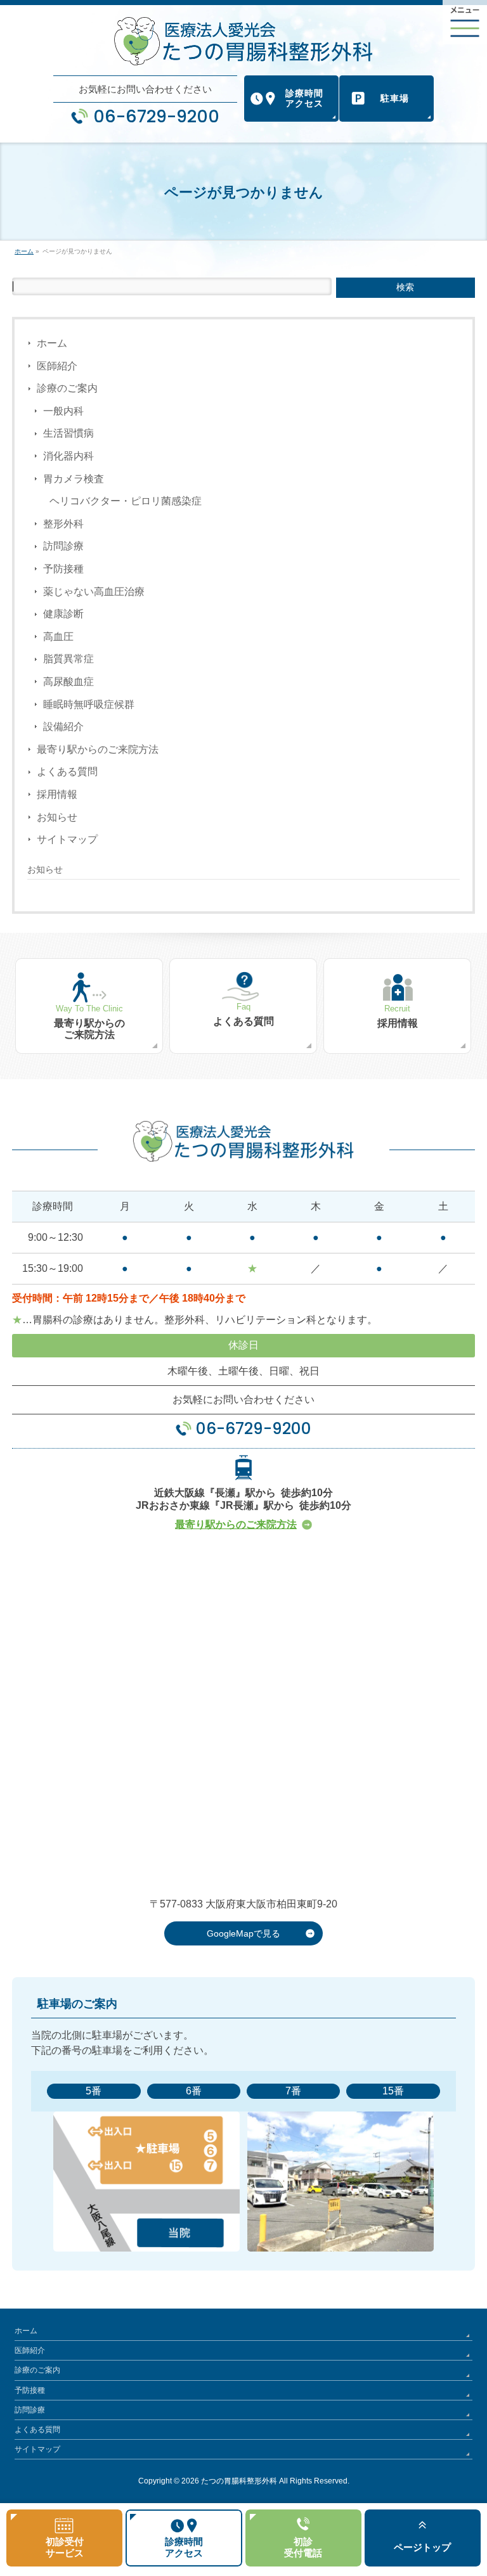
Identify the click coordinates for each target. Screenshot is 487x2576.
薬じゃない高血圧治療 (94, 592)
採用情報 (57, 794)
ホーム (52, 343)
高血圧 (58, 637)
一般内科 (63, 411)
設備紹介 (63, 727)
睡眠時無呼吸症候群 (89, 704)
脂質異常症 (68, 659)
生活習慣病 (68, 433)
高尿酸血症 (68, 682)
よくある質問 (67, 772)
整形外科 (63, 524)
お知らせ (57, 817)
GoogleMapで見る (243, 1933)
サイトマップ (67, 839)
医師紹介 (57, 366)
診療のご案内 (67, 388)
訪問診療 (63, 546)
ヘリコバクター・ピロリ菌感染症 (126, 501)
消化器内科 (68, 456)
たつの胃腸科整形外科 (239, 2481)
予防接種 (63, 569)
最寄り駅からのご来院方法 (98, 749)
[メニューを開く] (465, 22)
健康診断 (63, 614)
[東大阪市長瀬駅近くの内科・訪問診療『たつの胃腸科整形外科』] (243, 41)
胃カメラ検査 (74, 479)
